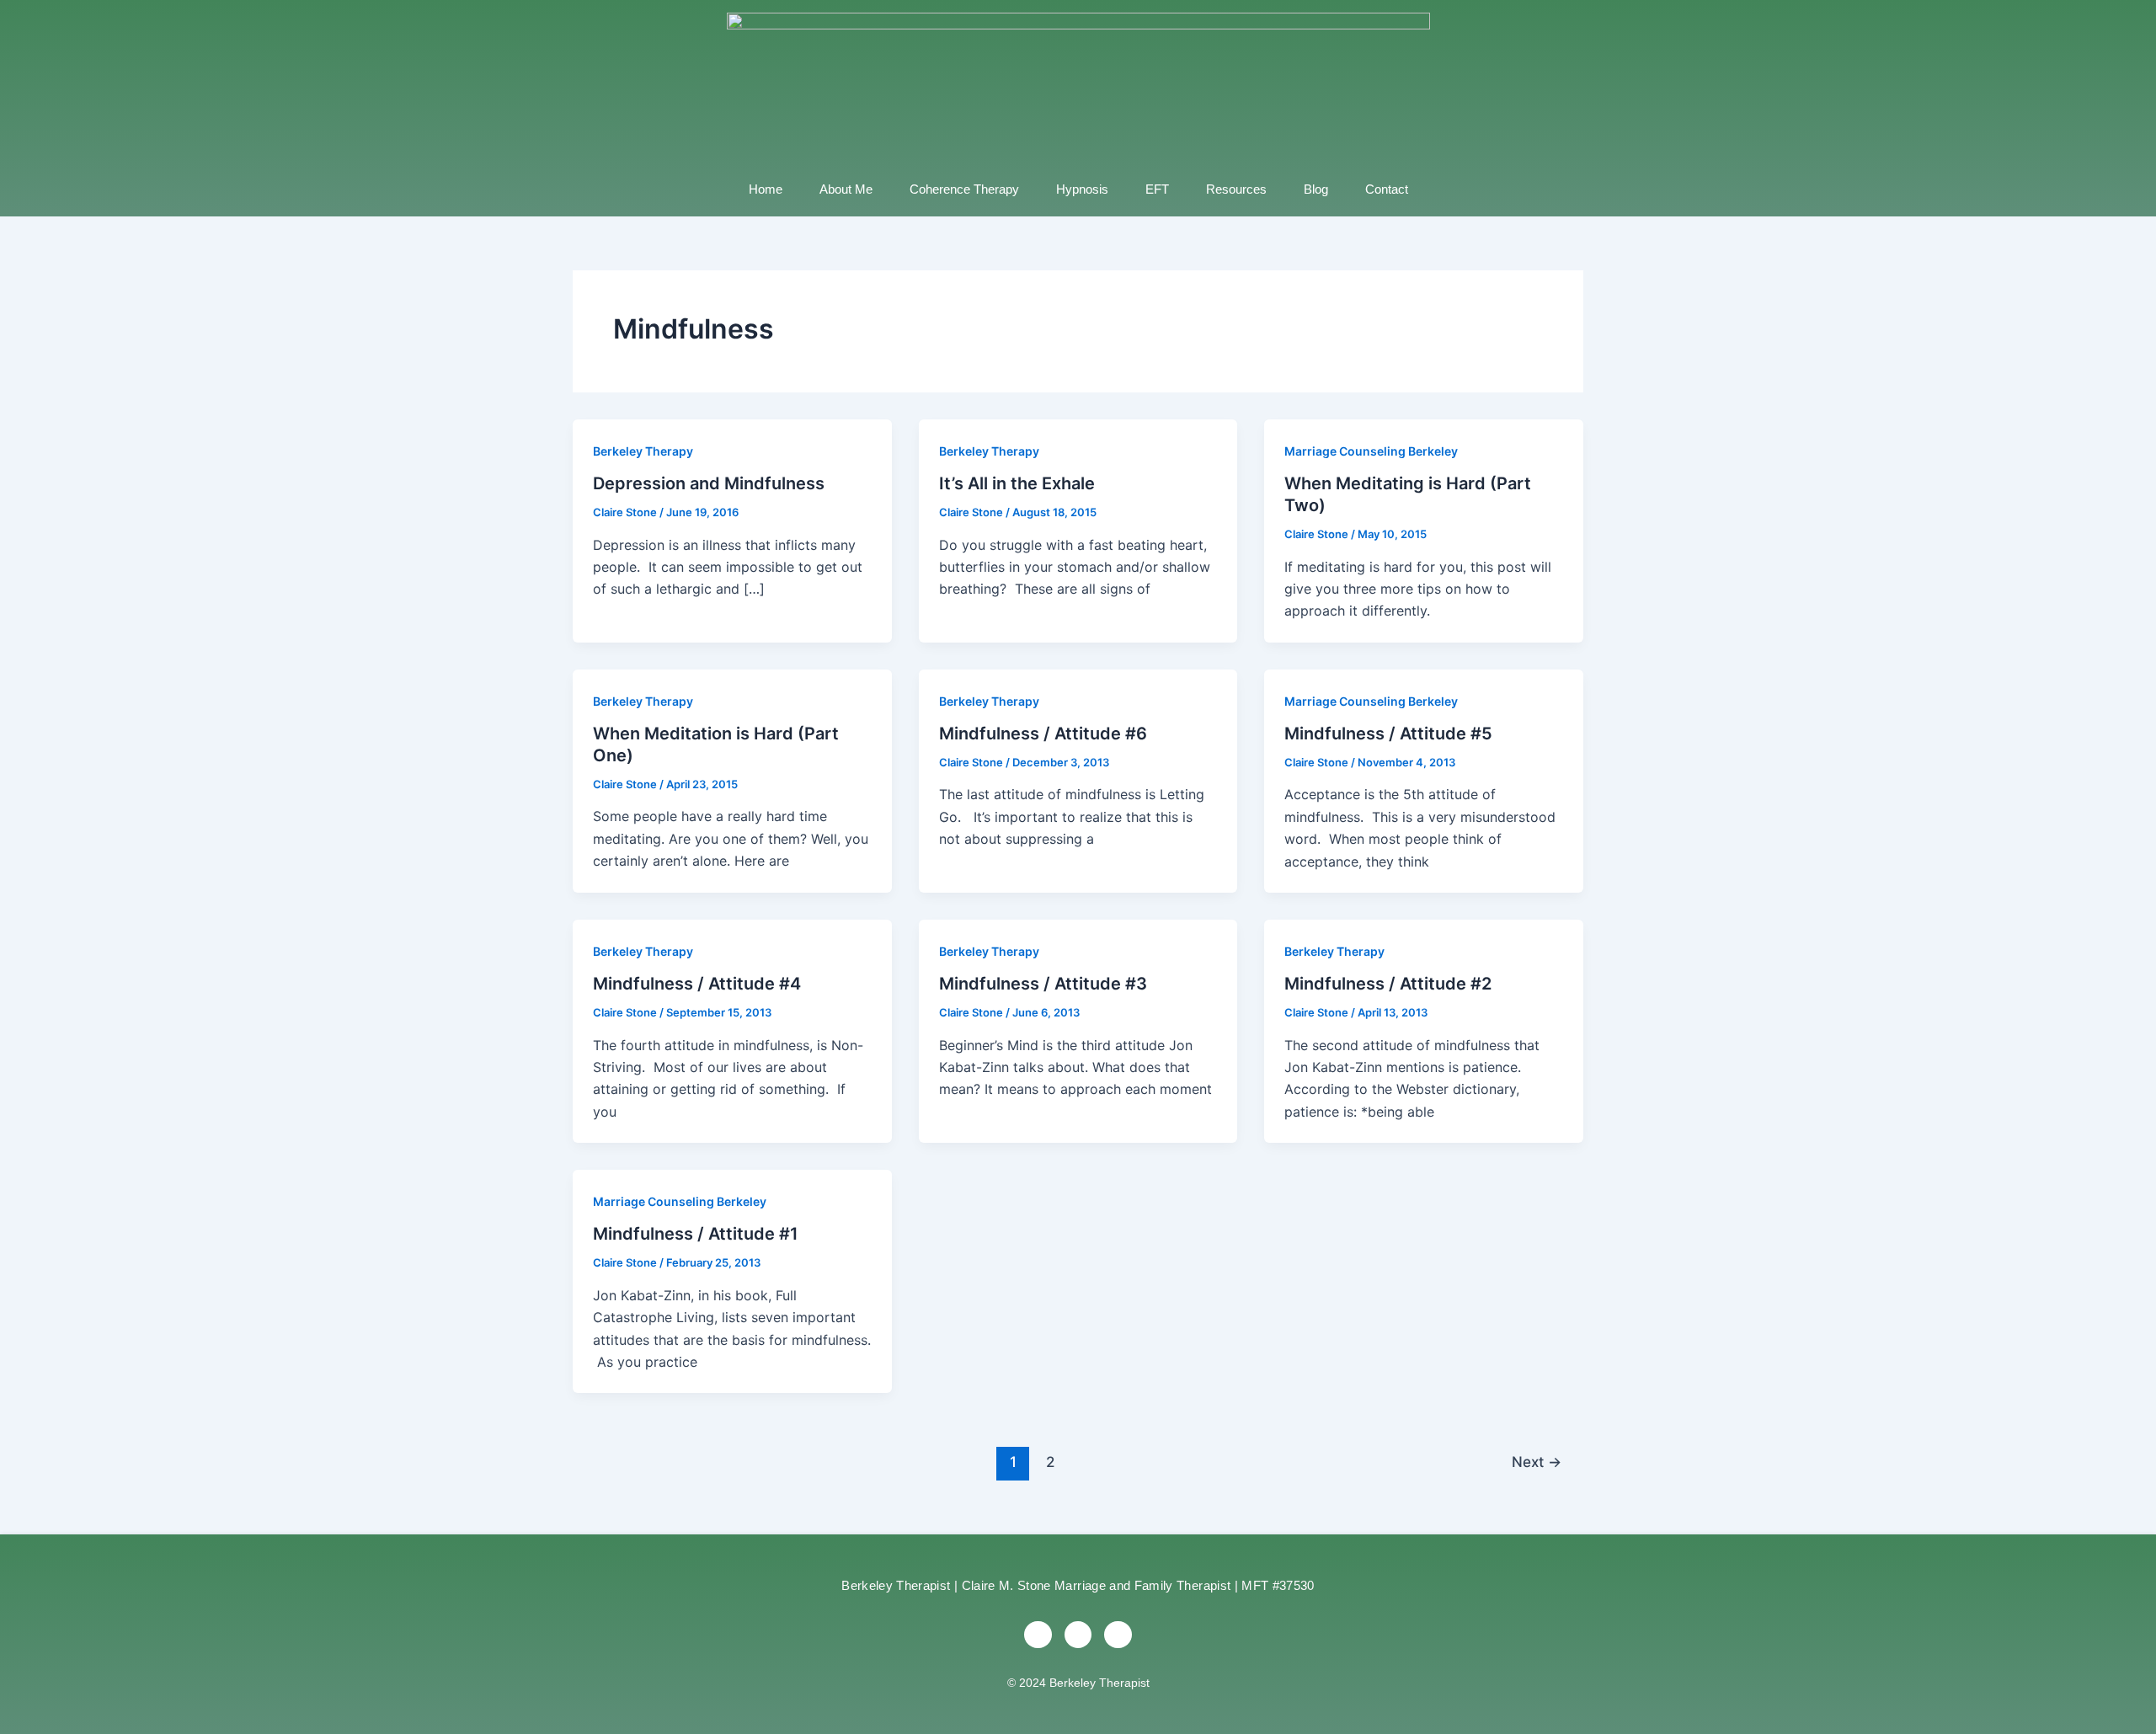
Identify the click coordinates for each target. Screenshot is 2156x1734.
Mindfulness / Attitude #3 (1043, 984)
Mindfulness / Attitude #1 (696, 1234)
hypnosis (1082, 189)
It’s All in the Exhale (1017, 483)
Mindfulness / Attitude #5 (1388, 734)
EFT (1157, 189)
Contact (1387, 189)
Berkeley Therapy (643, 451)
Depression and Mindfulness (709, 483)
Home (766, 189)
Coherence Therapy (964, 189)
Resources (1236, 189)
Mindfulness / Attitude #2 (1388, 984)
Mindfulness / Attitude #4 (697, 984)
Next (1537, 1462)
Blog (1316, 189)
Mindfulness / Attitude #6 (1043, 734)
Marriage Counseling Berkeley (1371, 451)
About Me (846, 189)
